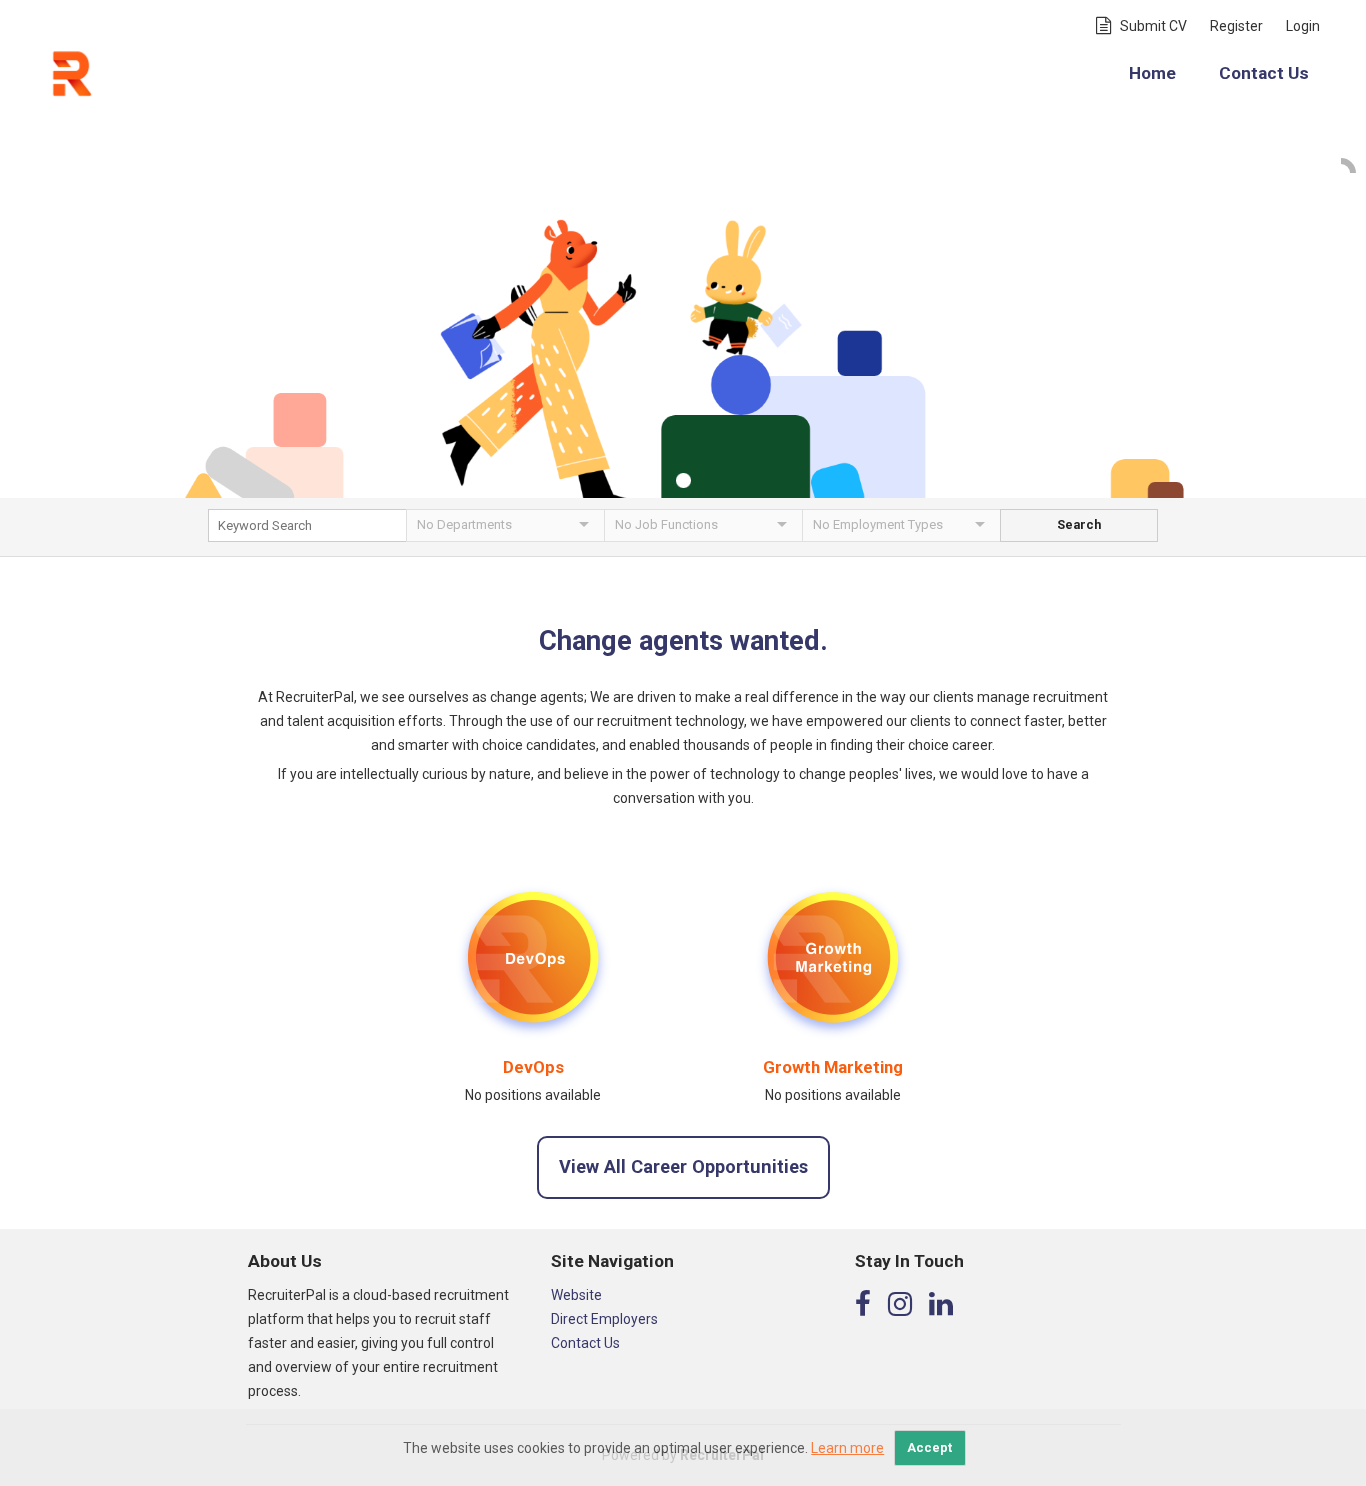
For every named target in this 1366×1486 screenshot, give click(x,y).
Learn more (847, 1448)
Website (576, 1295)
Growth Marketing (833, 1067)
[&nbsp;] (307, 531)
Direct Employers (604, 1319)
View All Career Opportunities (683, 1166)
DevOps (533, 1067)
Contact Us (1264, 73)
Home (1152, 73)
